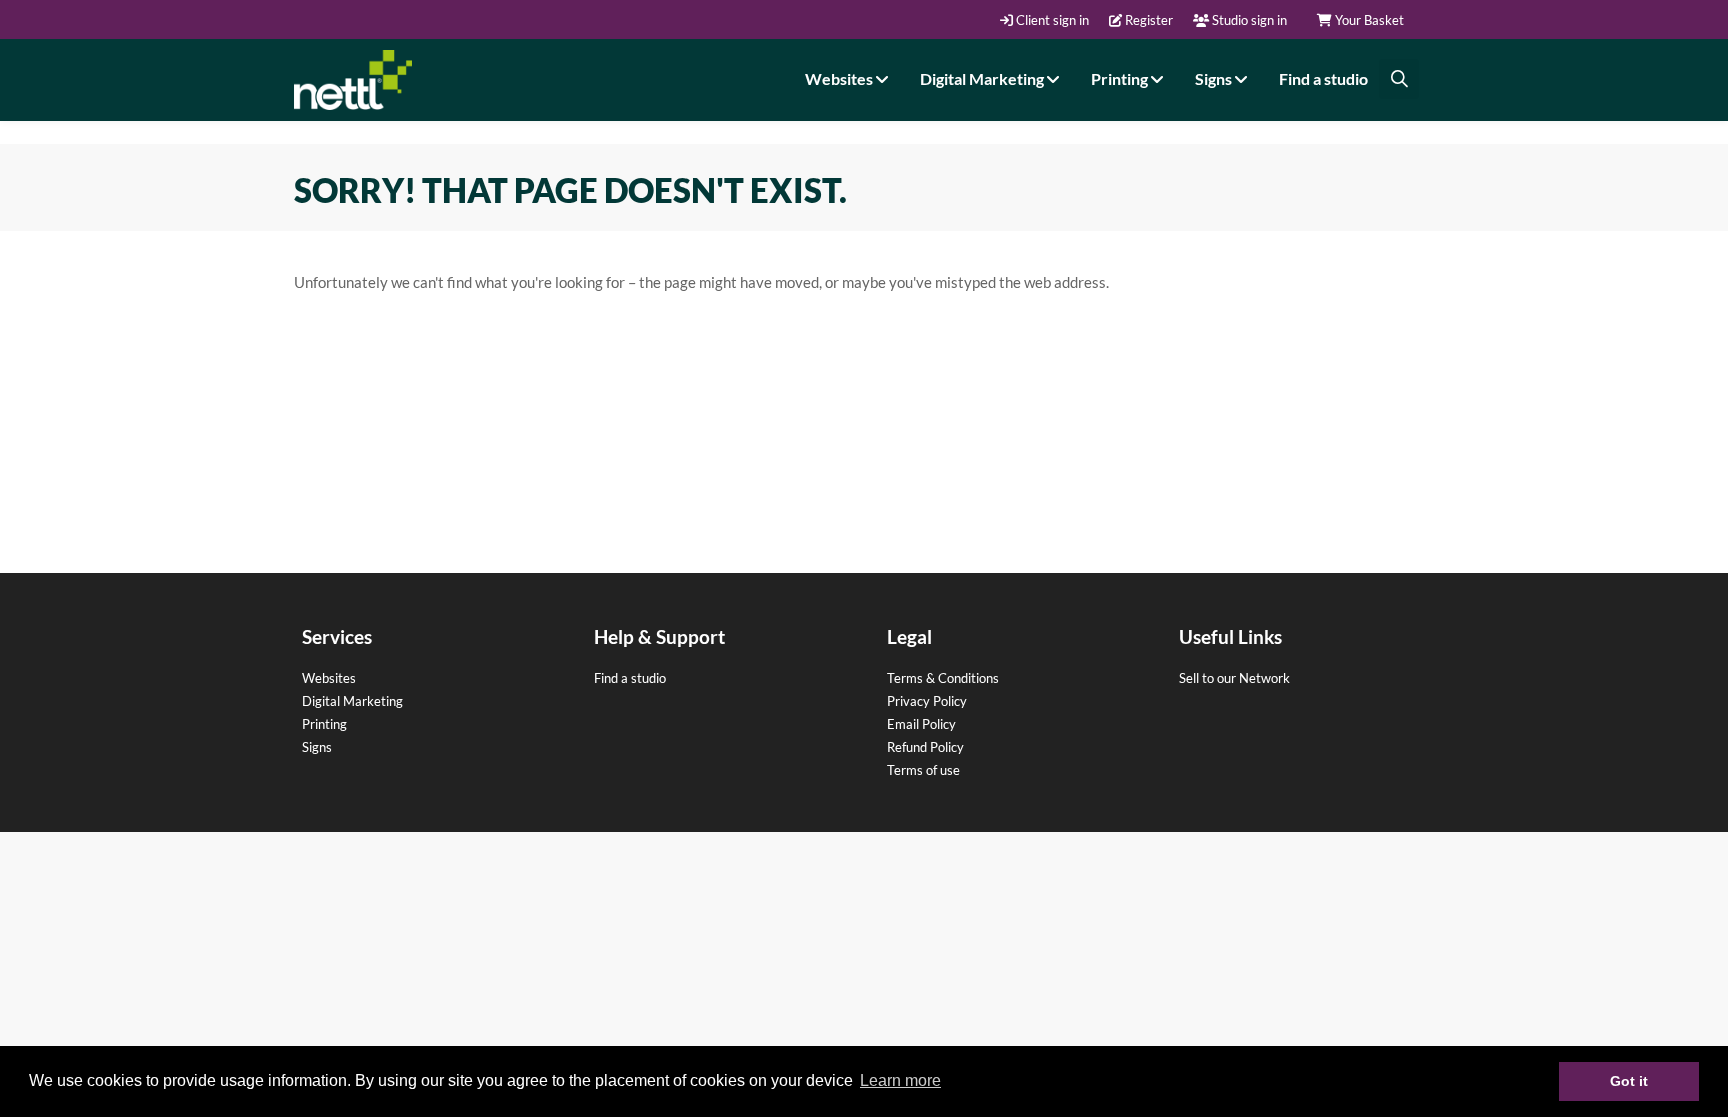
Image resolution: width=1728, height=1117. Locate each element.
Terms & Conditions (943, 678)
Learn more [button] (900, 1080)
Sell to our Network (1234, 678)
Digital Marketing (983, 78)
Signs (1215, 78)
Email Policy (921, 724)
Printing (1121, 78)
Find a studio (1323, 78)
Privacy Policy (927, 701)
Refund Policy (925, 747)
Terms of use (923, 770)
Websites (840, 78)
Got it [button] (1629, 1081)
